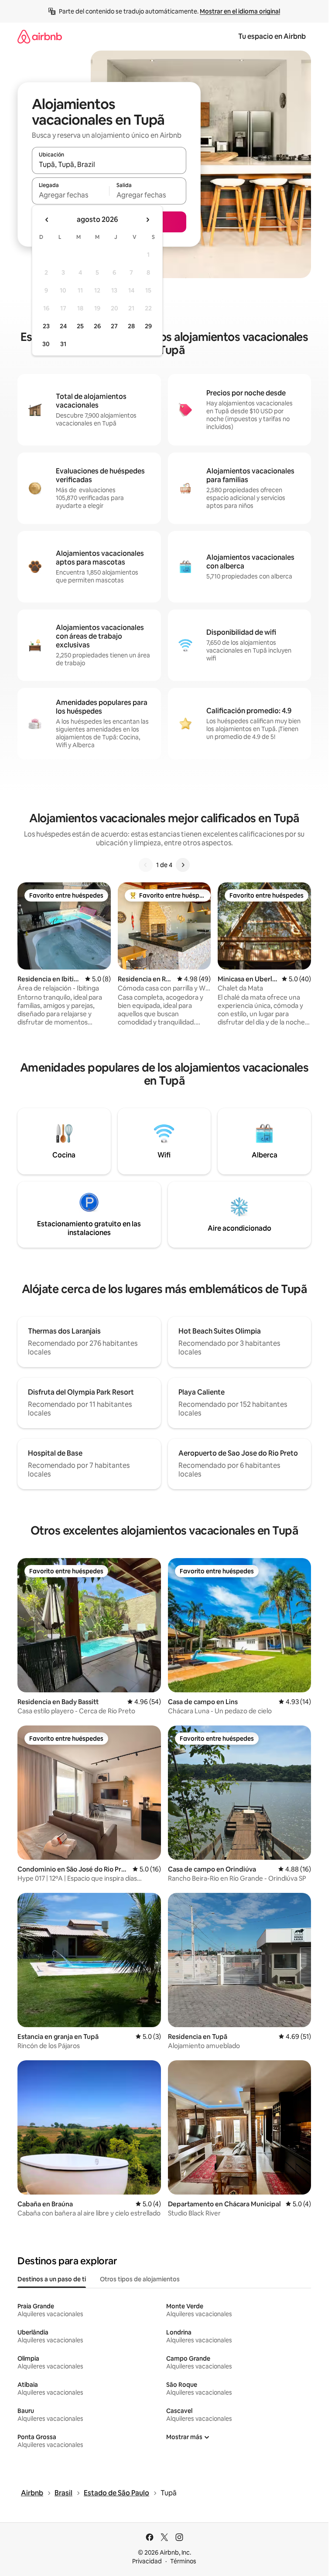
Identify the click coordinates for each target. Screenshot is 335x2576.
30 (46, 344)
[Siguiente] (183, 865)
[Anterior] (146, 865)
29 (148, 326)
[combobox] (109, 164)
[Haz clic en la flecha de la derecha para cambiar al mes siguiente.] (147, 220)
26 (97, 326)
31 (63, 344)
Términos (183, 2561)
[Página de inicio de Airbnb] (40, 36)
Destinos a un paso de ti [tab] (52, 2279)
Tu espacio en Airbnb (272, 36)
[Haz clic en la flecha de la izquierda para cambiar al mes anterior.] (47, 220)
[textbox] (70, 195)
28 (131, 326)
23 (46, 326)
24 (63, 326)
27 (114, 326)
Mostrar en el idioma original (240, 11)
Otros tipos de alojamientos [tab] (140, 2279)
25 (80, 326)
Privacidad (147, 2561)
